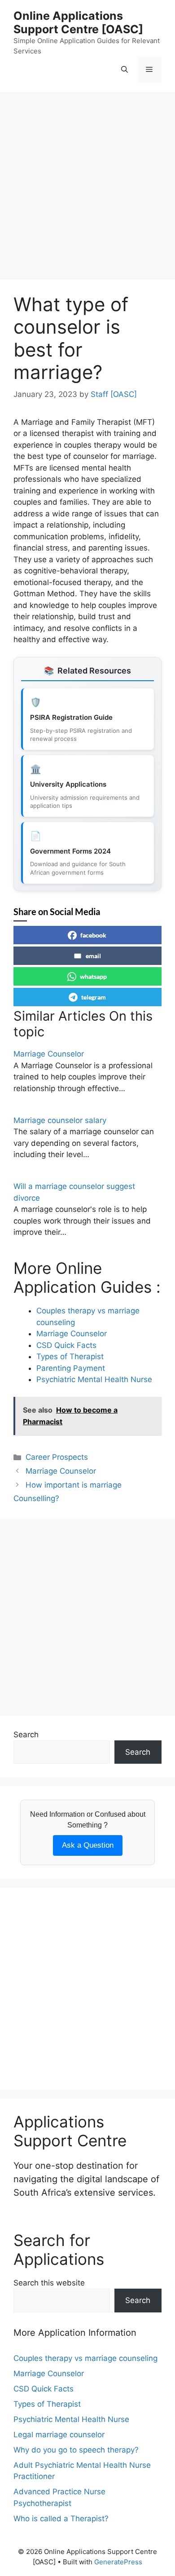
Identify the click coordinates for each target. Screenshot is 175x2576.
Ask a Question (88, 1845)
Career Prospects (57, 1457)
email (93, 956)
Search (26, 1735)
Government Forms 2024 (70, 851)
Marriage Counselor (49, 1054)
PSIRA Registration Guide (71, 717)
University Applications (68, 784)
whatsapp (93, 976)
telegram (94, 997)
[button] (125, 70)
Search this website (49, 2283)
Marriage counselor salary (60, 1120)
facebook (93, 935)
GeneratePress (118, 2562)
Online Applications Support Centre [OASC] (78, 22)
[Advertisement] (87, 189)
